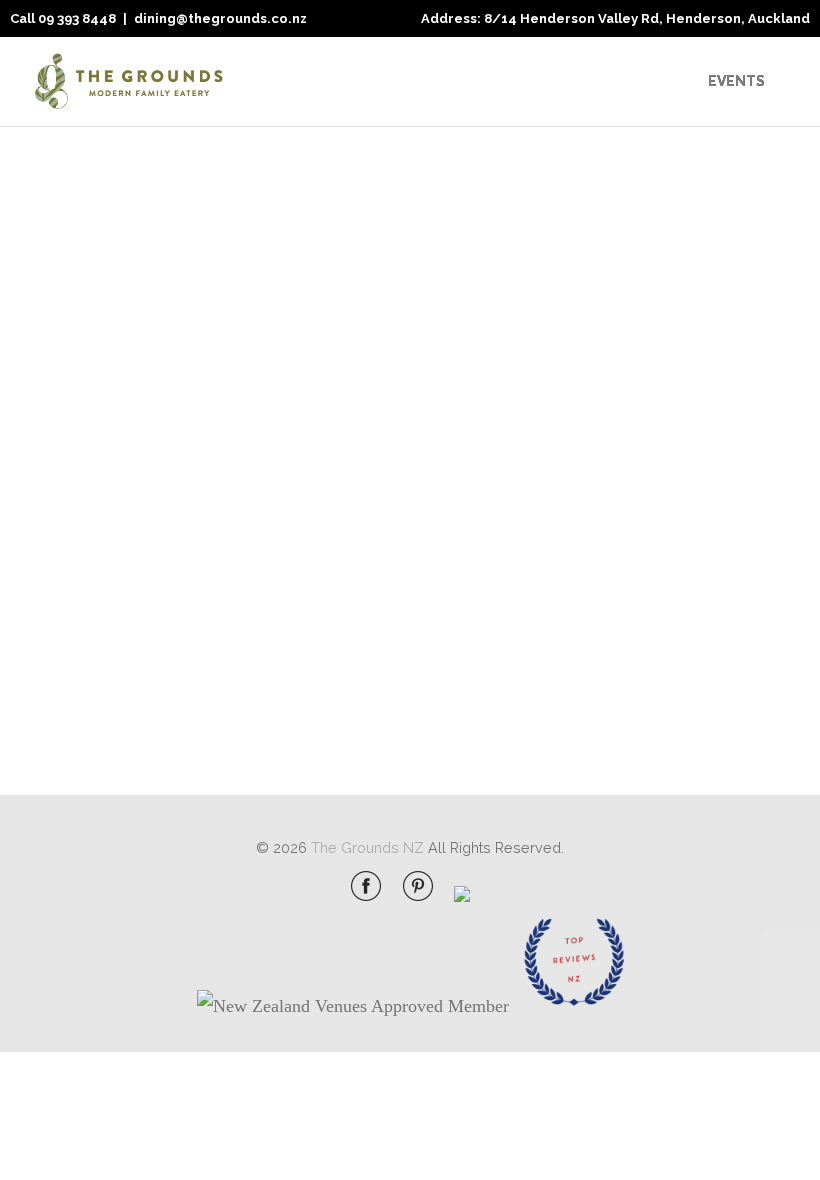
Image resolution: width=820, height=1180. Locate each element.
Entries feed (644, 614)
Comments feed (660, 654)
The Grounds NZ (367, 847)
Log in (623, 574)
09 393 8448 (77, 18)
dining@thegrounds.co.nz (220, 18)
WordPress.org (654, 694)
